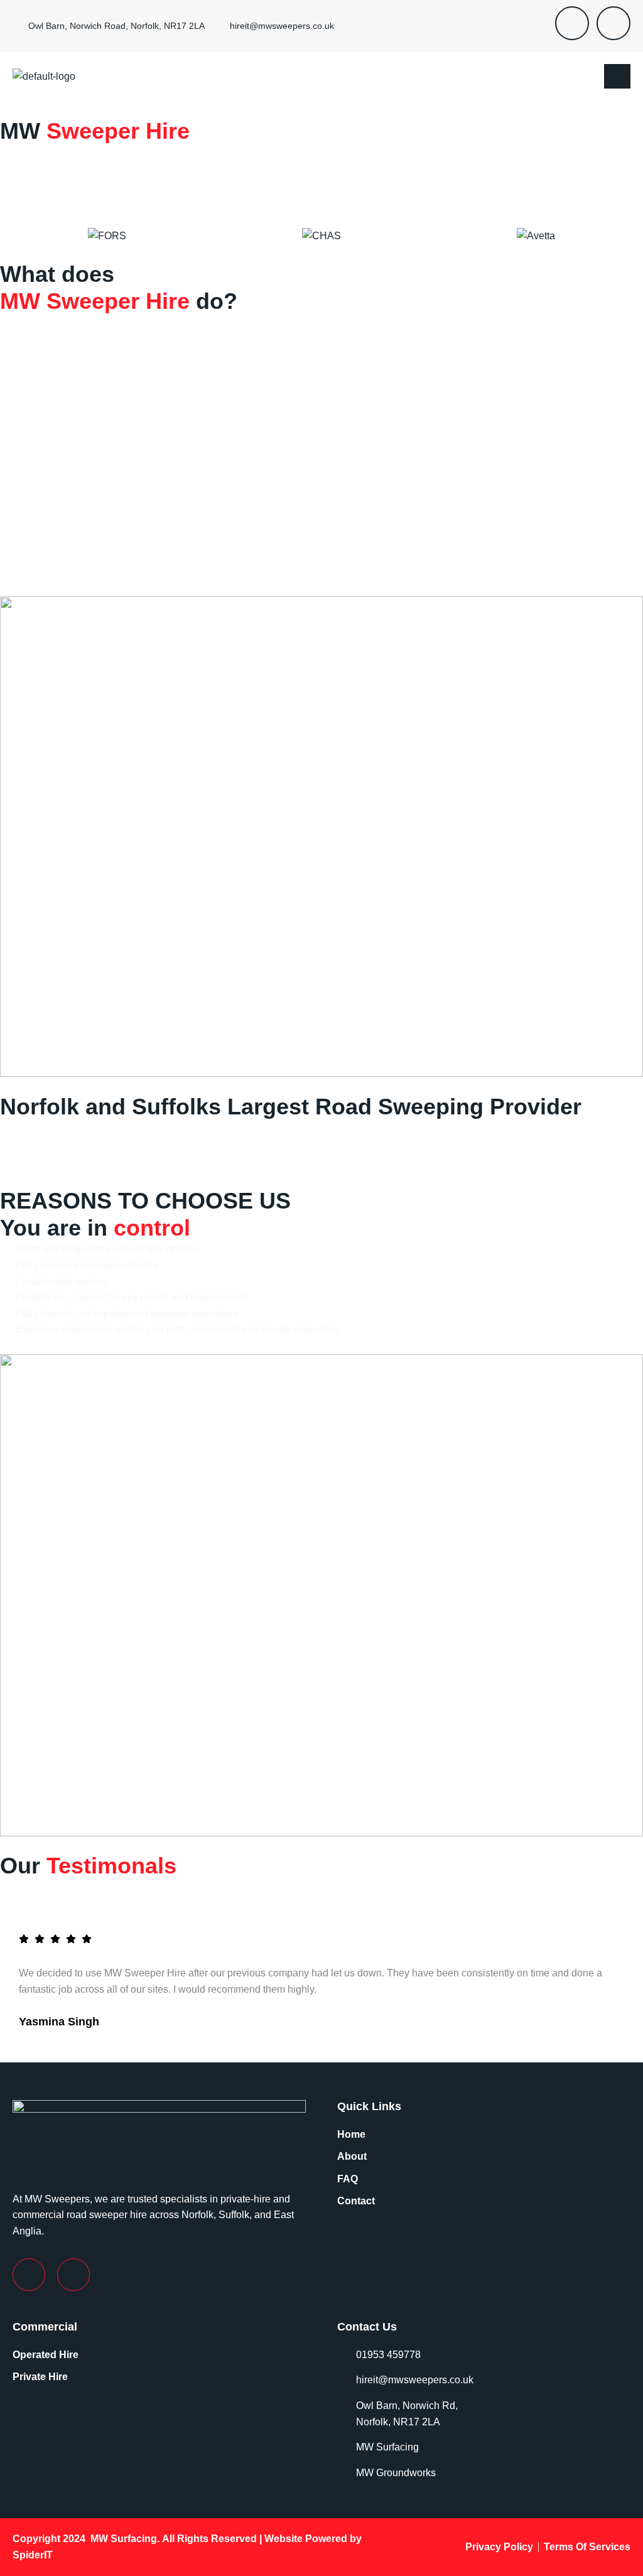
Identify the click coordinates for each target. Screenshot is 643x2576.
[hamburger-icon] (617, 77)
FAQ (348, 2179)
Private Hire (40, 2377)
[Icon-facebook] (572, 23)
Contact (356, 2201)
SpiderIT (33, 2555)
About (352, 2156)
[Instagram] (613, 23)
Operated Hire (46, 2355)
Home (351, 2134)
